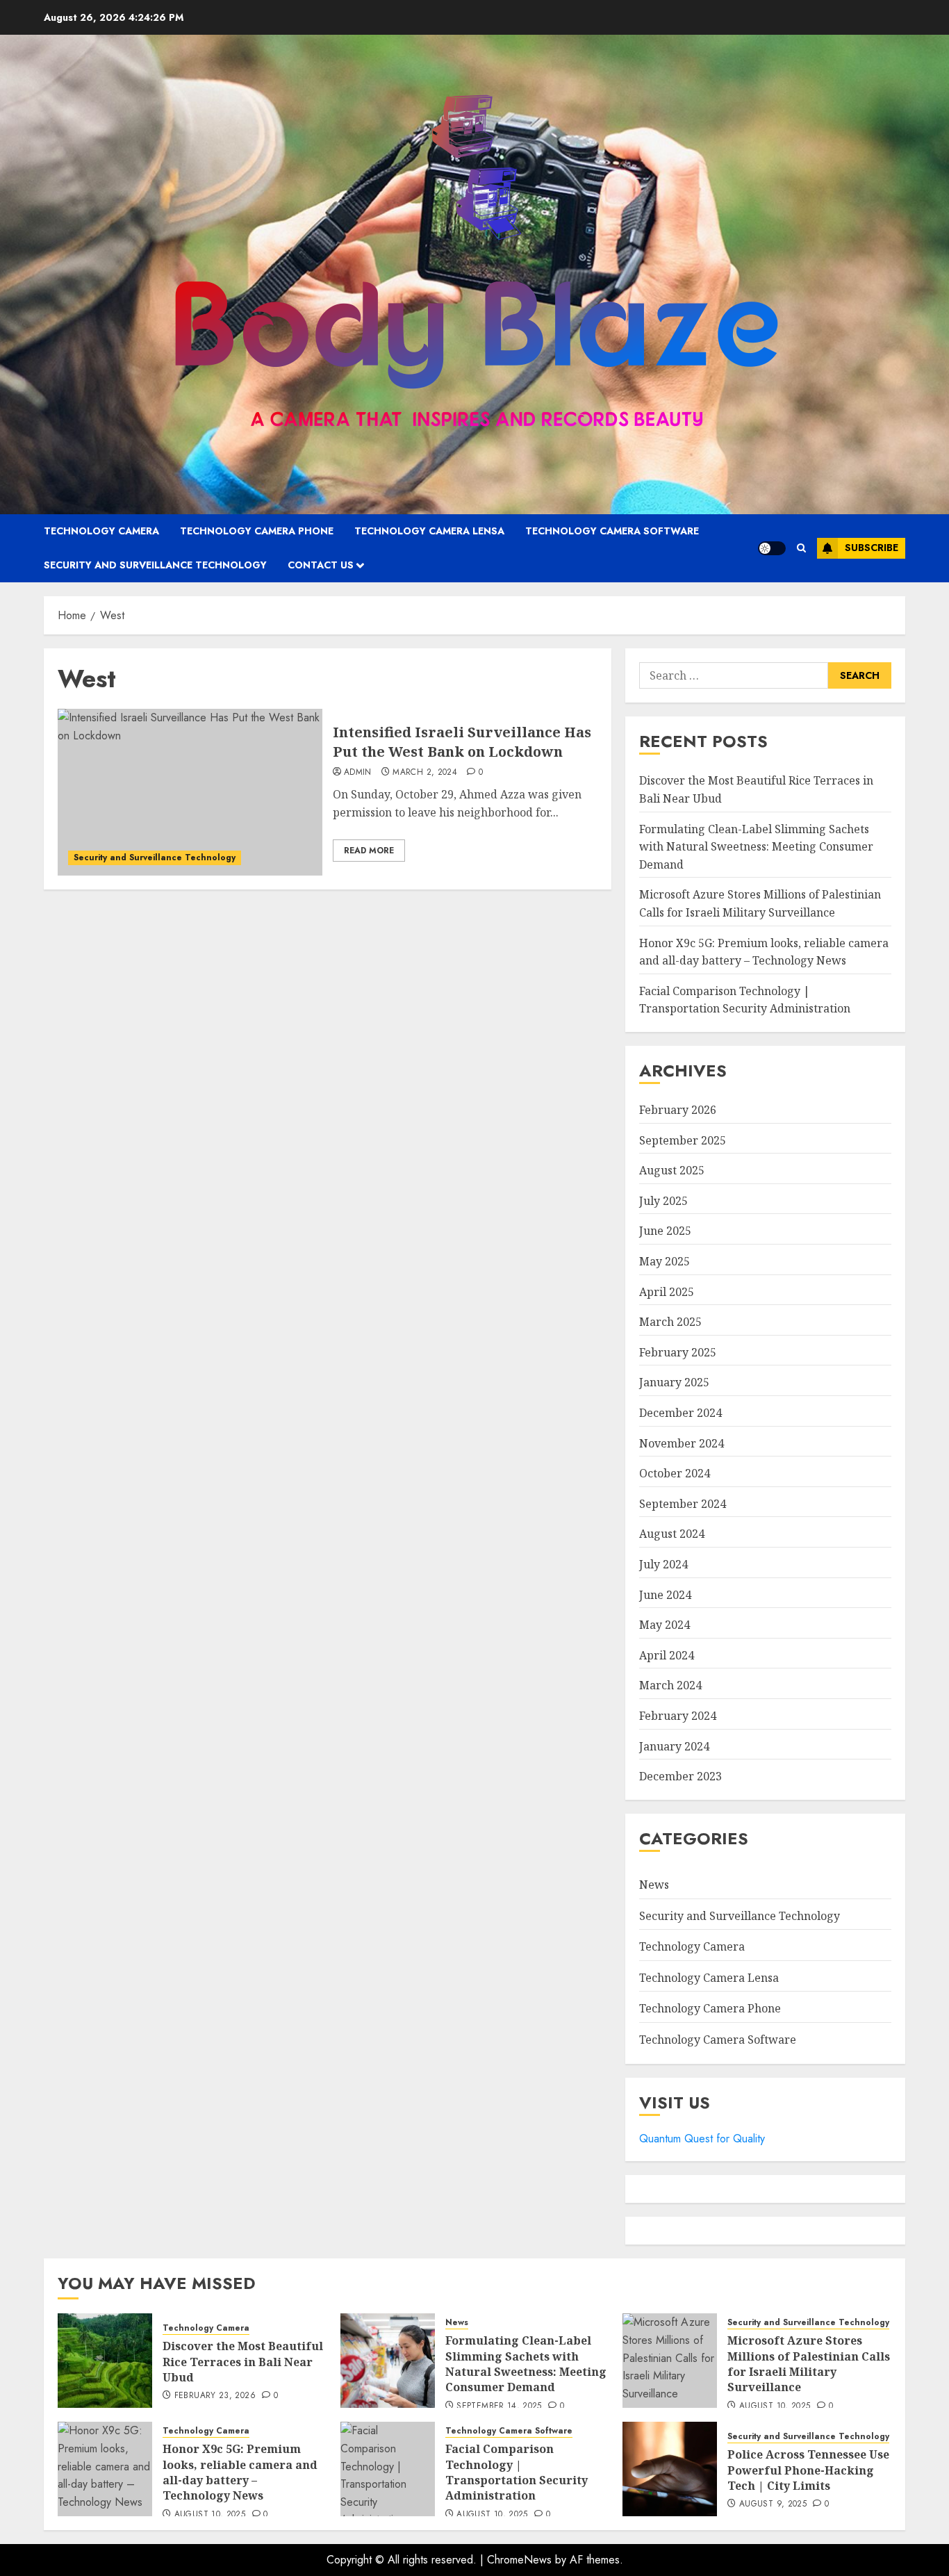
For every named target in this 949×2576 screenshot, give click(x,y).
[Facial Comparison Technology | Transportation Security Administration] (388, 2469)
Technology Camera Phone (257, 531)
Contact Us (321, 565)
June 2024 (665, 1595)
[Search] (801, 548)
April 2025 (667, 1292)
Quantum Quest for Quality (702, 2139)
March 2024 (670, 1685)
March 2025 (670, 1322)
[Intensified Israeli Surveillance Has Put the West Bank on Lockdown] (190, 792)
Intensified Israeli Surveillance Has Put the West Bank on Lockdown (462, 742)
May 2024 (665, 1625)
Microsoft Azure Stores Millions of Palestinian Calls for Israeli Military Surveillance (809, 2364)
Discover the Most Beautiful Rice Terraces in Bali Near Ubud (243, 2362)
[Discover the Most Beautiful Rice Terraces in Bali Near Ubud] (105, 2361)
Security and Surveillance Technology (155, 565)
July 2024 (663, 1564)
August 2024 (672, 1534)
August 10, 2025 (775, 2406)
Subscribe (872, 548)
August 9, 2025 (773, 2504)
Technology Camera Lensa (429, 531)
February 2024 (678, 1716)
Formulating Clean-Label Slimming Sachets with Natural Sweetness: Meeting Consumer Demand (756, 847)
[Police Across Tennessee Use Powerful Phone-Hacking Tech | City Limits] (670, 2469)
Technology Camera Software (612, 531)
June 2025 (665, 1231)
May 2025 (665, 1261)
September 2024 (683, 1504)
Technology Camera (101, 531)
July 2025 (663, 1201)
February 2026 (678, 1110)
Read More (369, 851)
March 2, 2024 (425, 773)
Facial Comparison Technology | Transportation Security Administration (745, 1000)
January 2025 (674, 1382)
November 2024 (682, 1443)
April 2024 (667, 1655)
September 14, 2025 (499, 2406)
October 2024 (675, 1473)
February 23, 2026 (215, 2396)
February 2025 (678, 1352)
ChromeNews (519, 2560)
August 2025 (672, 1170)
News (654, 1885)
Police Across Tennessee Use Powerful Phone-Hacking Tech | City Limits (808, 2470)
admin (358, 773)
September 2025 (683, 1140)
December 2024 (680, 1413)
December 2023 (680, 1776)
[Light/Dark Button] (772, 548)
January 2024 (674, 1746)
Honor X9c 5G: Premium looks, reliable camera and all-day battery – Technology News (240, 2472)
